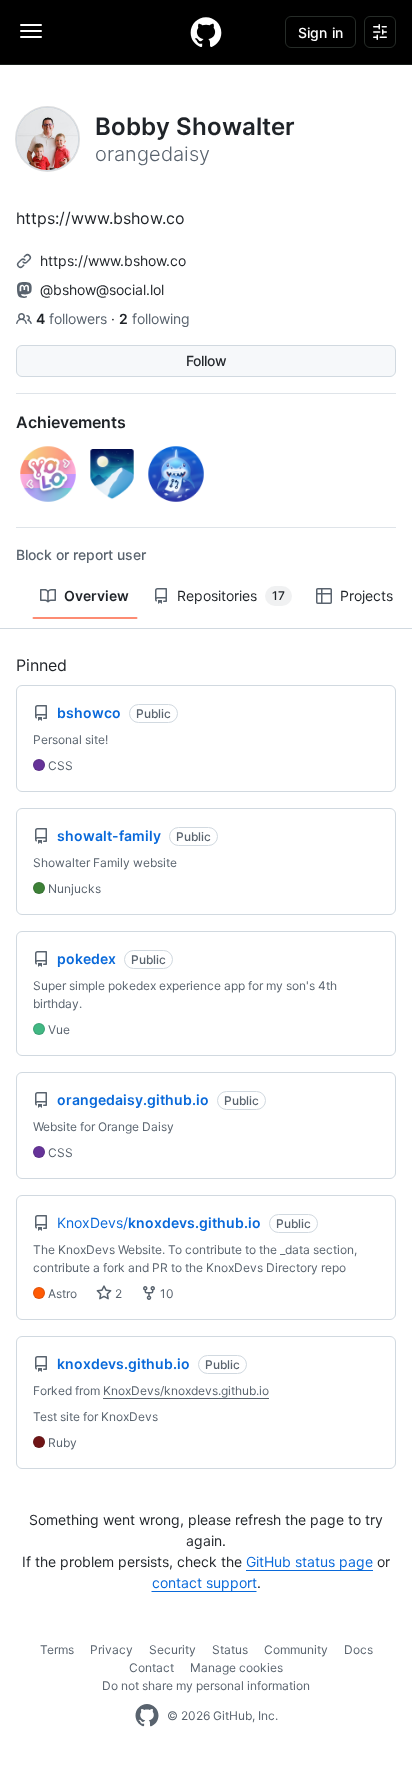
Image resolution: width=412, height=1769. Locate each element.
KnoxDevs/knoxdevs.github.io (186, 1390)
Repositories (231, 595)
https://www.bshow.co (113, 260)
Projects (366, 595)
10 (165, 1293)
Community (296, 1649)
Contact (151, 1667)
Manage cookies (236, 1667)
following (154, 318)
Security (172, 1649)
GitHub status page (309, 1561)
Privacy (111, 1649)
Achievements (71, 422)
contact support (204, 1582)
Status (230, 1649)
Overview (96, 595)
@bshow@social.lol (102, 289)
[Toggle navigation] (31, 31)
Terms (57, 1649)
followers (73, 318)
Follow (206, 360)
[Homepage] (206, 32)
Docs (358, 1649)
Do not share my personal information (206, 1685)
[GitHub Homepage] (147, 1716)
